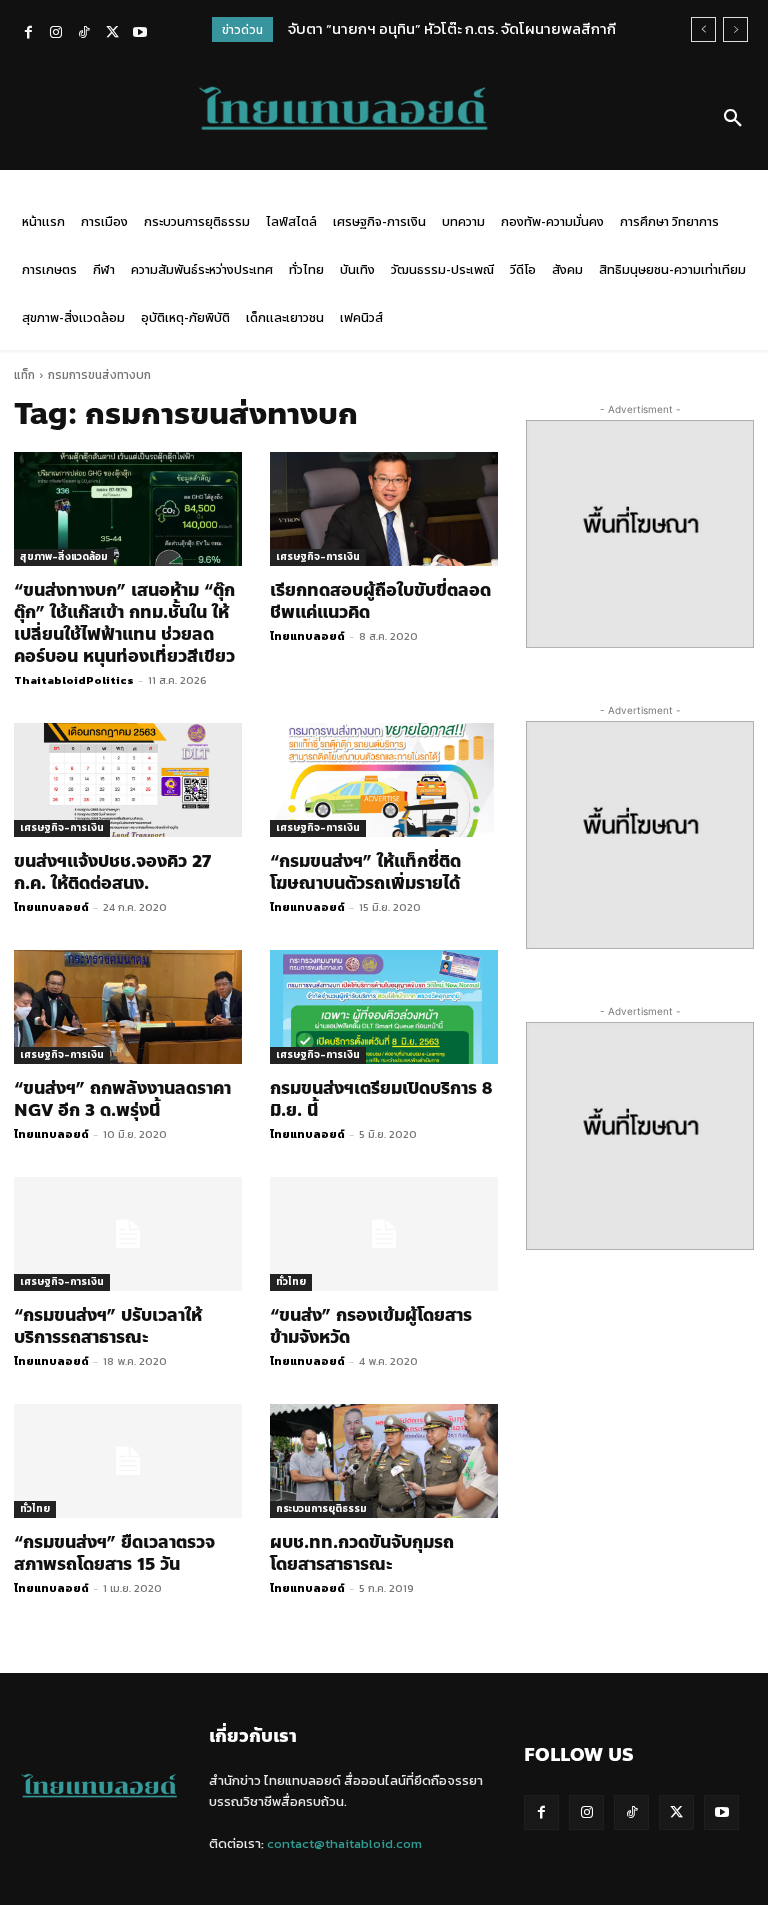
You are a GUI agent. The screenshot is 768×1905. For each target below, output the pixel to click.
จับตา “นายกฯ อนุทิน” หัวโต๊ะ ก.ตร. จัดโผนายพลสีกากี (452, 28)
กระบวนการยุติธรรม (321, 1508)
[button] (733, 119)
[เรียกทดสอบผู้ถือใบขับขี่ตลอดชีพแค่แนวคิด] (384, 509)
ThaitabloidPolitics (74, 680)
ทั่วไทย (291, 1281)
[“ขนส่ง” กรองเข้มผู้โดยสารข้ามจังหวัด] (384, 1234)
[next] (735, 29)
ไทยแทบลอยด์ (307, 636)
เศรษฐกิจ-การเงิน (318, 556)
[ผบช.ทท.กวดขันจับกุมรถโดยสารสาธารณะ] (384, 1461)
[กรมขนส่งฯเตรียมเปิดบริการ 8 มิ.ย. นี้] (384, 1007)
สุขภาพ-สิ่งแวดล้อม (64, 556)
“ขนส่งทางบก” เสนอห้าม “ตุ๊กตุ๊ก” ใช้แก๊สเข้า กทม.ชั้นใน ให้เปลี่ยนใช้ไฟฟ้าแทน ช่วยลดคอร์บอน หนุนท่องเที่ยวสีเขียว (124, 623)
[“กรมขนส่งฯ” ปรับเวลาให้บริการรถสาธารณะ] (128, 1234)
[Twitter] (112, 34)
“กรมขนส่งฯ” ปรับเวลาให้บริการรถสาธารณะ (108, 1326)
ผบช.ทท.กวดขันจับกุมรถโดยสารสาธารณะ (362, 1553)
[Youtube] (140, 34)
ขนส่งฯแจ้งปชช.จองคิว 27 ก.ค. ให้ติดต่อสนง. (112, 872)
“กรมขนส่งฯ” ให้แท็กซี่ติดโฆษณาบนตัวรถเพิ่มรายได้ (365, 872)
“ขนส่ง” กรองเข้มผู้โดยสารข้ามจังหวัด (371, 1326)
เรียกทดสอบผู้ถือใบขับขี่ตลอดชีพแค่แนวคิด (380, 601)
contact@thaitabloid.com (344, 1843)
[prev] (703, 29)
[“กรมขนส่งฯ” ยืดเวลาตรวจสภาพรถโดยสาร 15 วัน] (128, 1461)
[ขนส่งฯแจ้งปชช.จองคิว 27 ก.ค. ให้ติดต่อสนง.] (128, 780)
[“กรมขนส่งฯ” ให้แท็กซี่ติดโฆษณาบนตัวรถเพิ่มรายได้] (384, 780)
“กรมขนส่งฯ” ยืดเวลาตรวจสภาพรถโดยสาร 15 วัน (114, 1553)
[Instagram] (56, 34)
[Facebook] (28, 34)
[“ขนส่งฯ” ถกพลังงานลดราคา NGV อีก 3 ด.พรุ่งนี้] (128, 1007)
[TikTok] (84, 34)
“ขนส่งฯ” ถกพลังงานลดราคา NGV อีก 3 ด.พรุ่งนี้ (122, 1099)
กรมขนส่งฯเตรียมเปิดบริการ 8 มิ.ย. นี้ (381, 1099)
